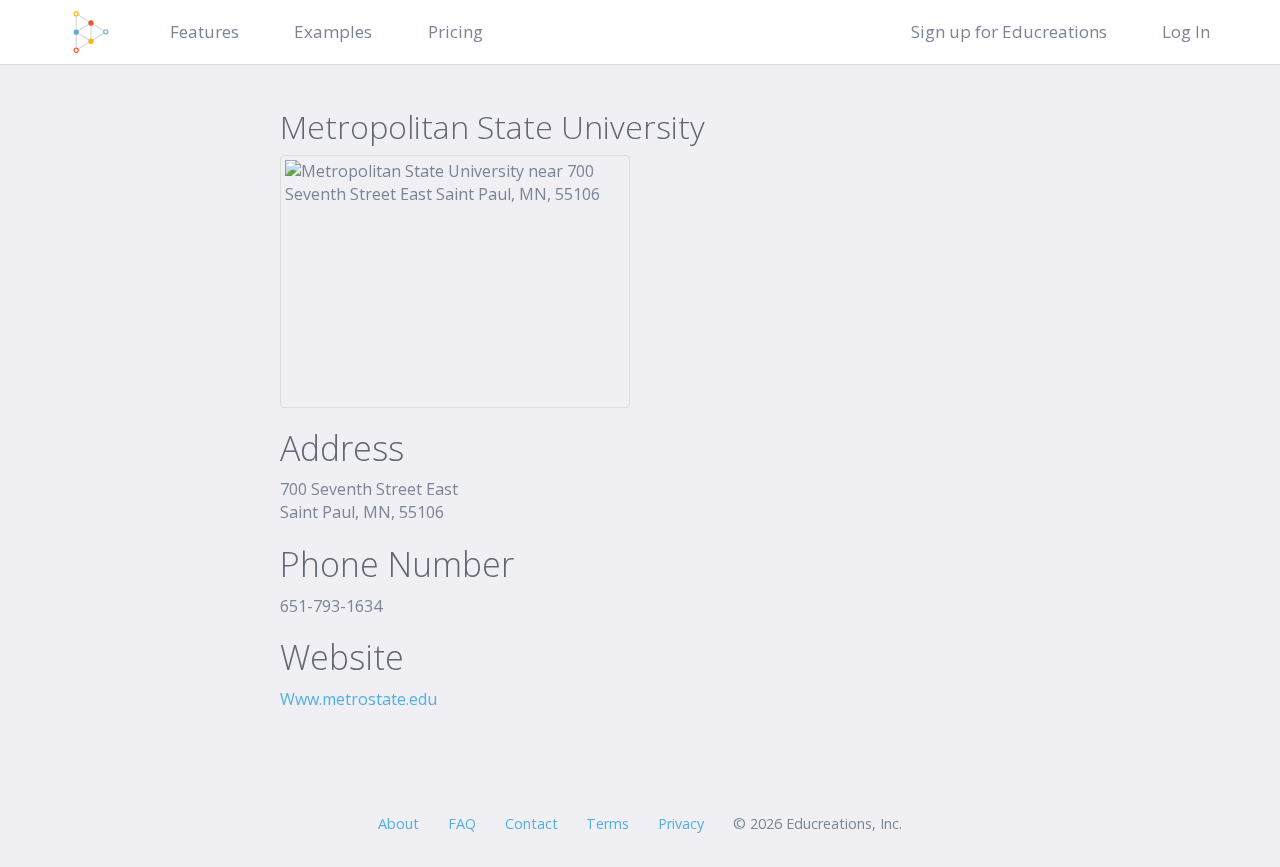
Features (204, 31)
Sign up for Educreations (1009, 31)
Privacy (681, 823)
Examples (333, 31)
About (398, 823)
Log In (1186, 31)
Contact (531, 823)
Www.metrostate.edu (358, 699)
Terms (607, 823)
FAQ (462, 823)
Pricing (455, 31)
